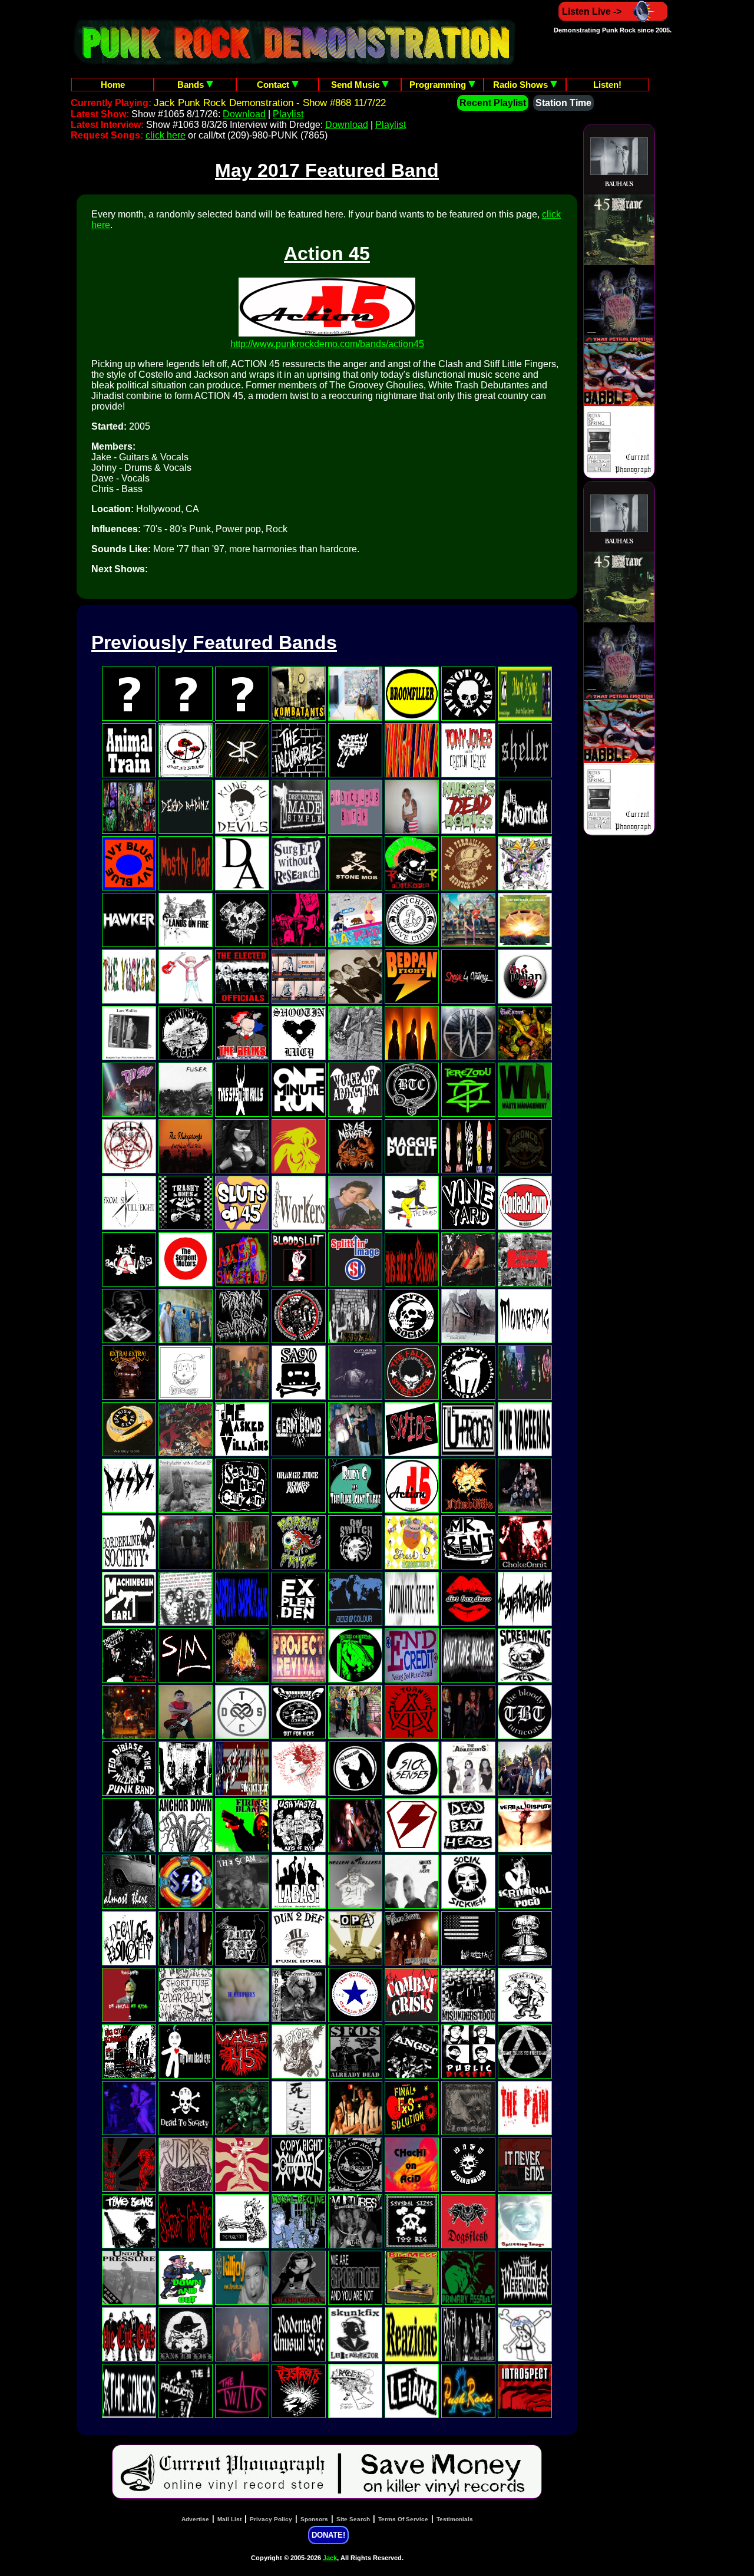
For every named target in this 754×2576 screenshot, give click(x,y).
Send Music (356, 85)
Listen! (607, 85)
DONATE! (328, 2535)
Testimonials (455, 2519)
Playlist (288, 114)
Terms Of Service (403, 2519)
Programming (439, 85)
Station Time (563, 103)
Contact (274, 85)
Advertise (195, 2519)
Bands (192, 85)
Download (244, 114)
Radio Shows (522, 85)
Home (113, 85)
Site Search (353, 2519)
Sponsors (314, 2519)
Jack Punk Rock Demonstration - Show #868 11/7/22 (270, 103)
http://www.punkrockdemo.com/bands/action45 (327, 344)
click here (166, 135)
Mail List (229, 2519)
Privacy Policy (271, 2519)
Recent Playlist (493, 103)
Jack (330, 2558)
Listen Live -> (592, 11)
